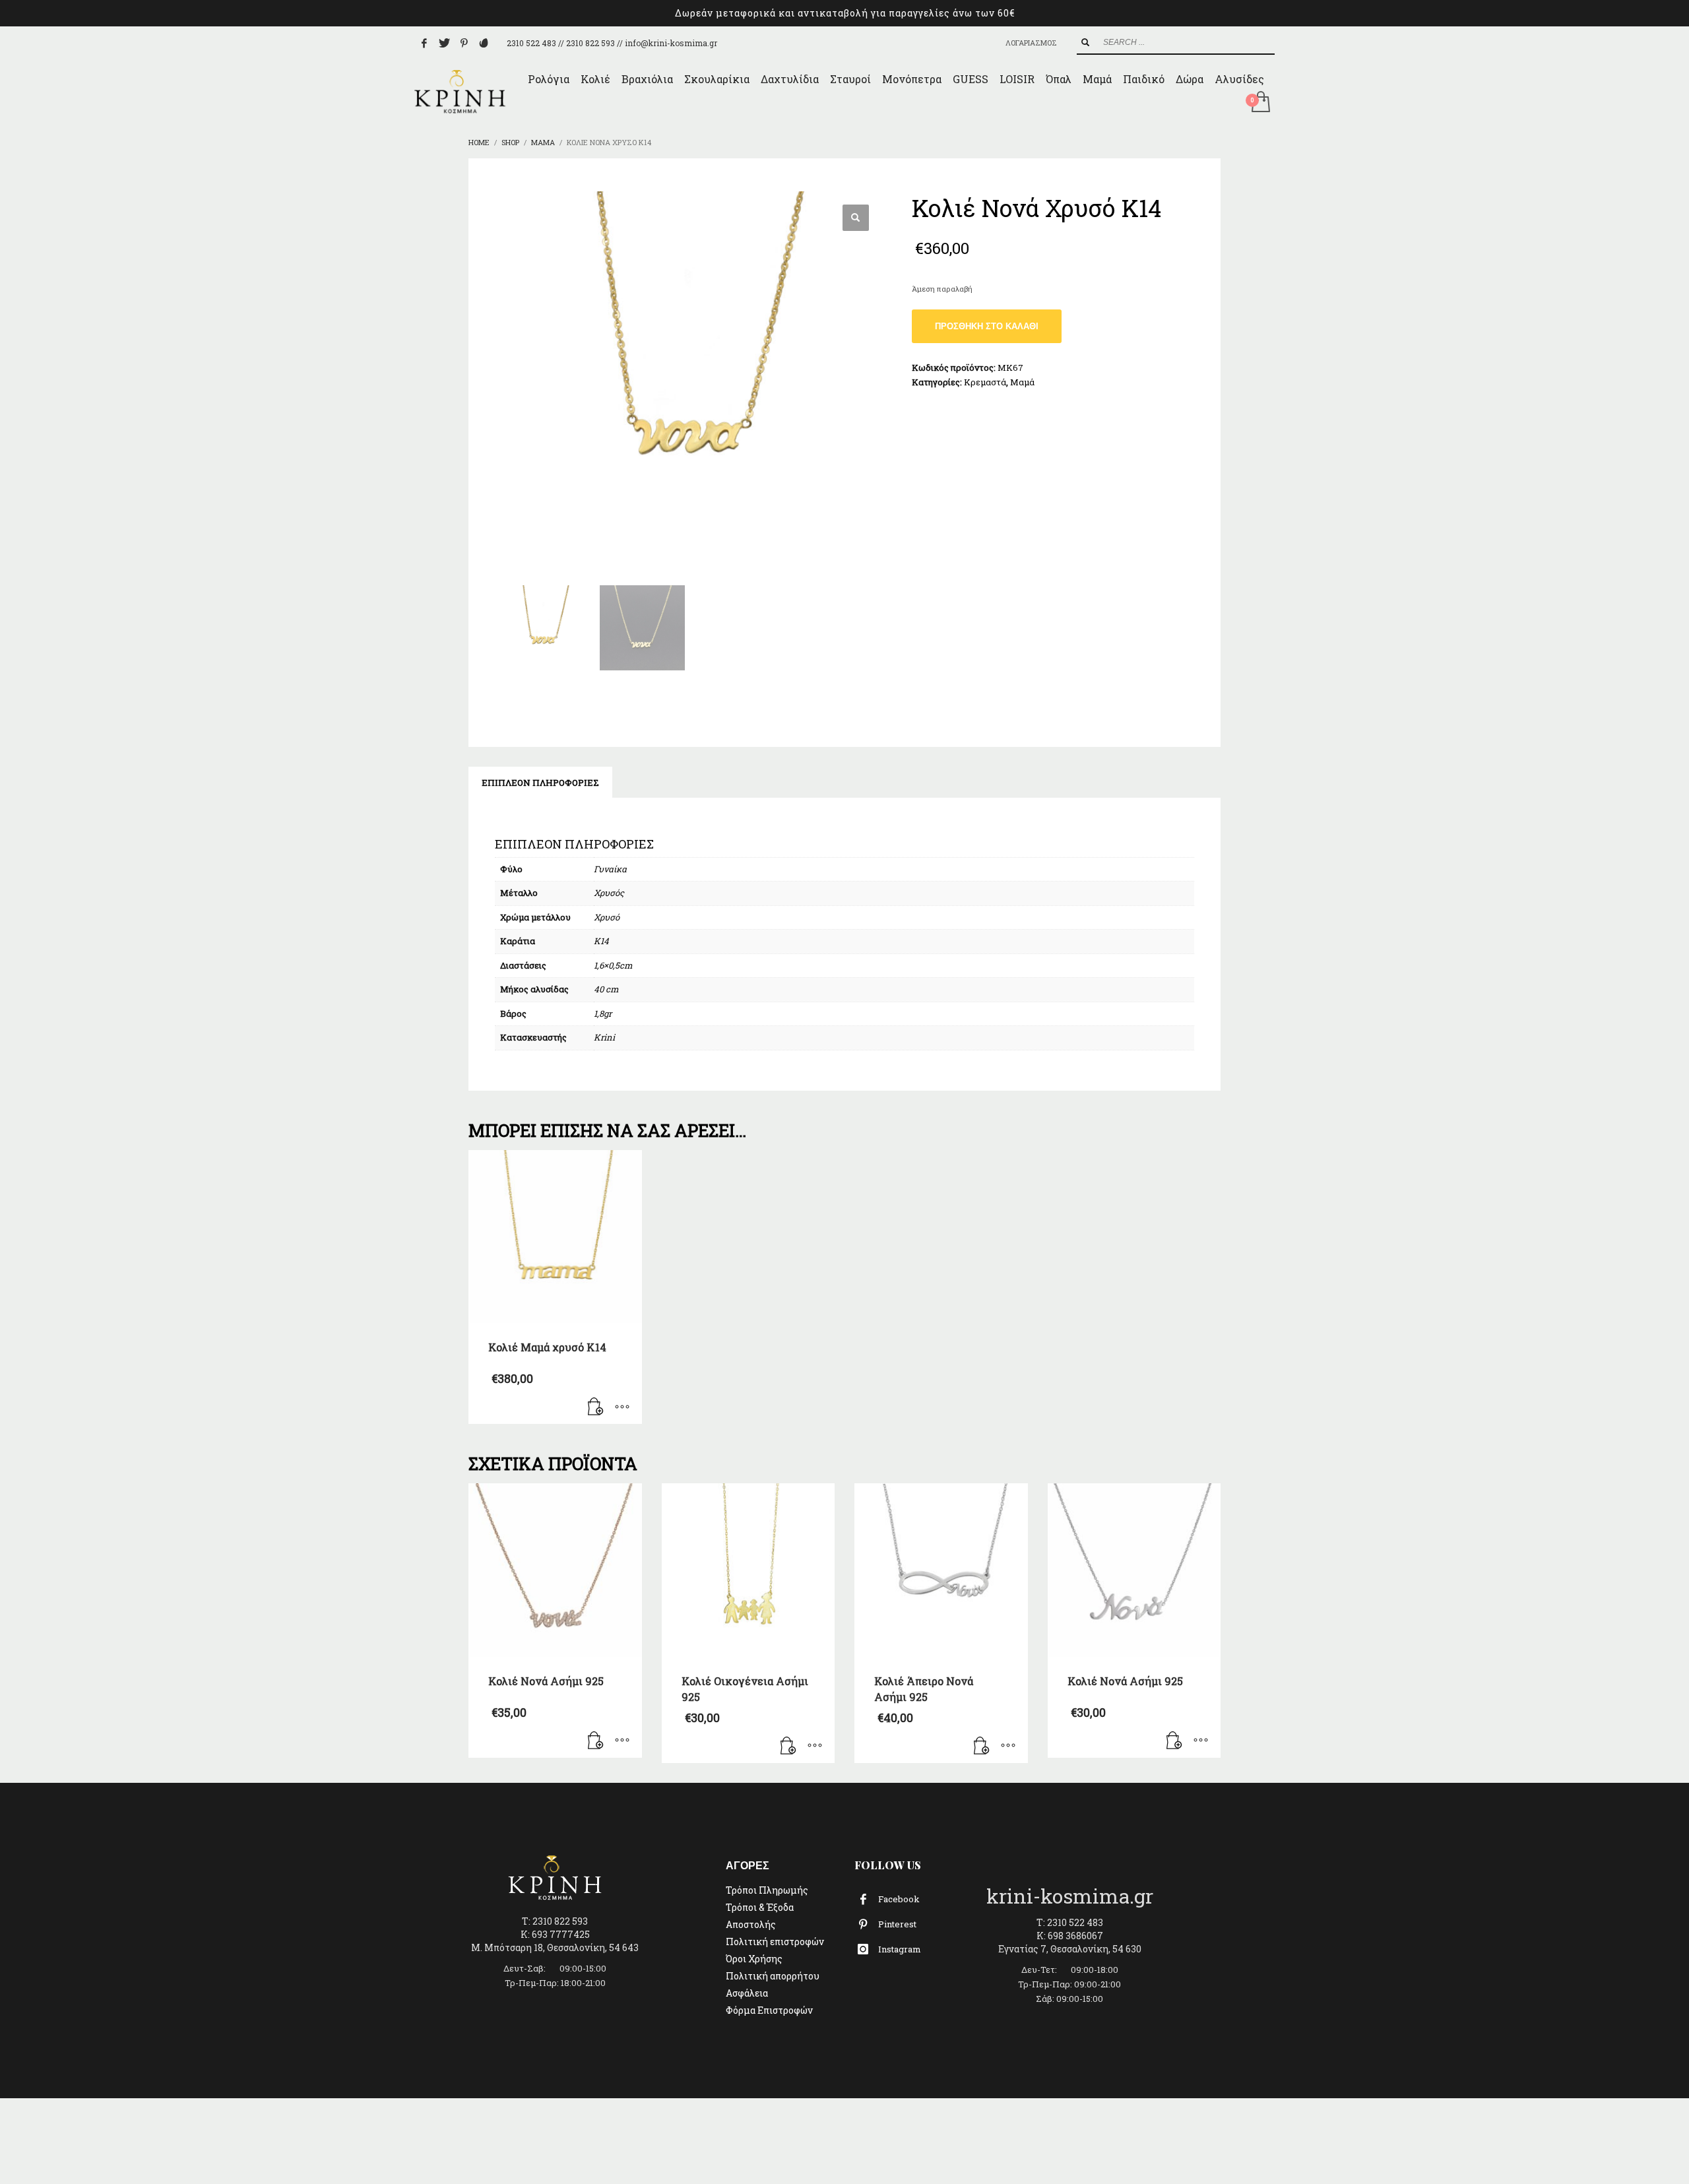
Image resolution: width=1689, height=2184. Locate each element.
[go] (1085, 42)
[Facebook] (424, 43)
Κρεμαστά (985, 382)
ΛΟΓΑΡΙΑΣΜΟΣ (1031, 43)
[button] (856, 218)
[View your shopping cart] (1260, 103)
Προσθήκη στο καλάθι (987, 326)
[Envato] (484, 43)
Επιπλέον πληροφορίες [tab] (540, 783)
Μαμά (1022, 382)
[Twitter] (444, 43)
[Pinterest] (464, 43)
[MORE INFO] (622, 1407)
